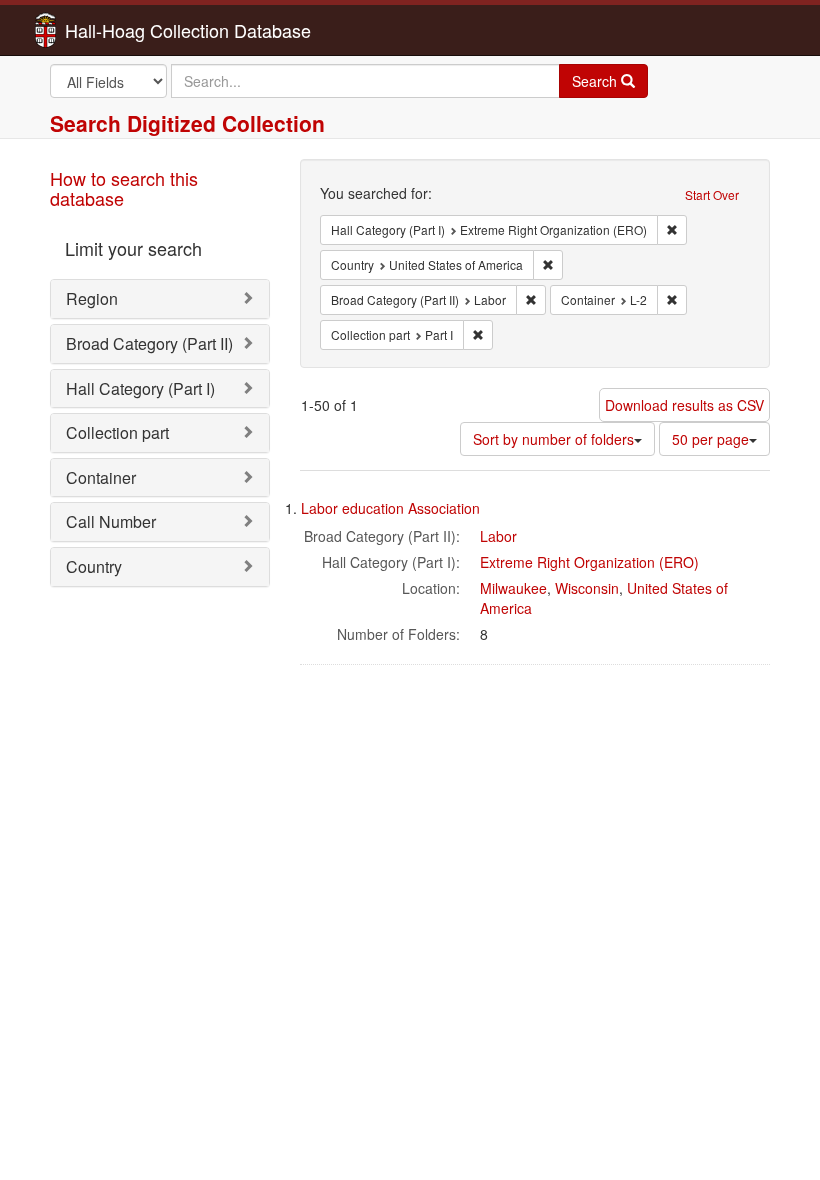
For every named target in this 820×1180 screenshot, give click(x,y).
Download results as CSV (684, 405)
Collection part (117, 432)
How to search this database (124, 188)
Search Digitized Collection (187, 123)
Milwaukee (513, 588)
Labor (498, 536)
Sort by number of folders (553, 439)
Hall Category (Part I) (140, 388)
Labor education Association (390, 508)
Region (92, 298)
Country (94, 566)
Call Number (111, 521)
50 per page (710, 439)
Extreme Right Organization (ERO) (589, 562)
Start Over (712, 194)
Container (101, 477)
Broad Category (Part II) (149, 343)
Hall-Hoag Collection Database (125, 30)
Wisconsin (587, 588)
